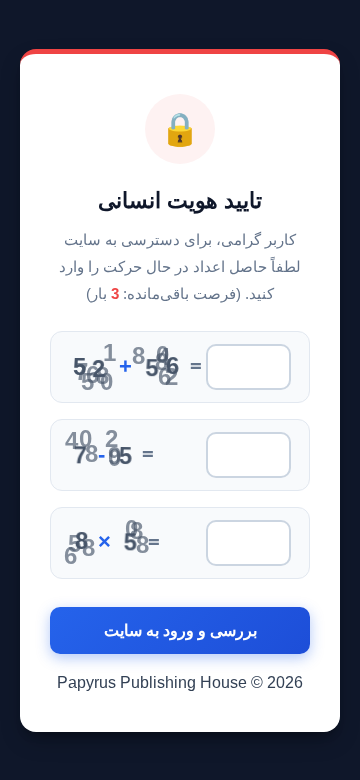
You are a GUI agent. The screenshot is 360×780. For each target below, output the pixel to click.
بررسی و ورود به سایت (180, 630)
